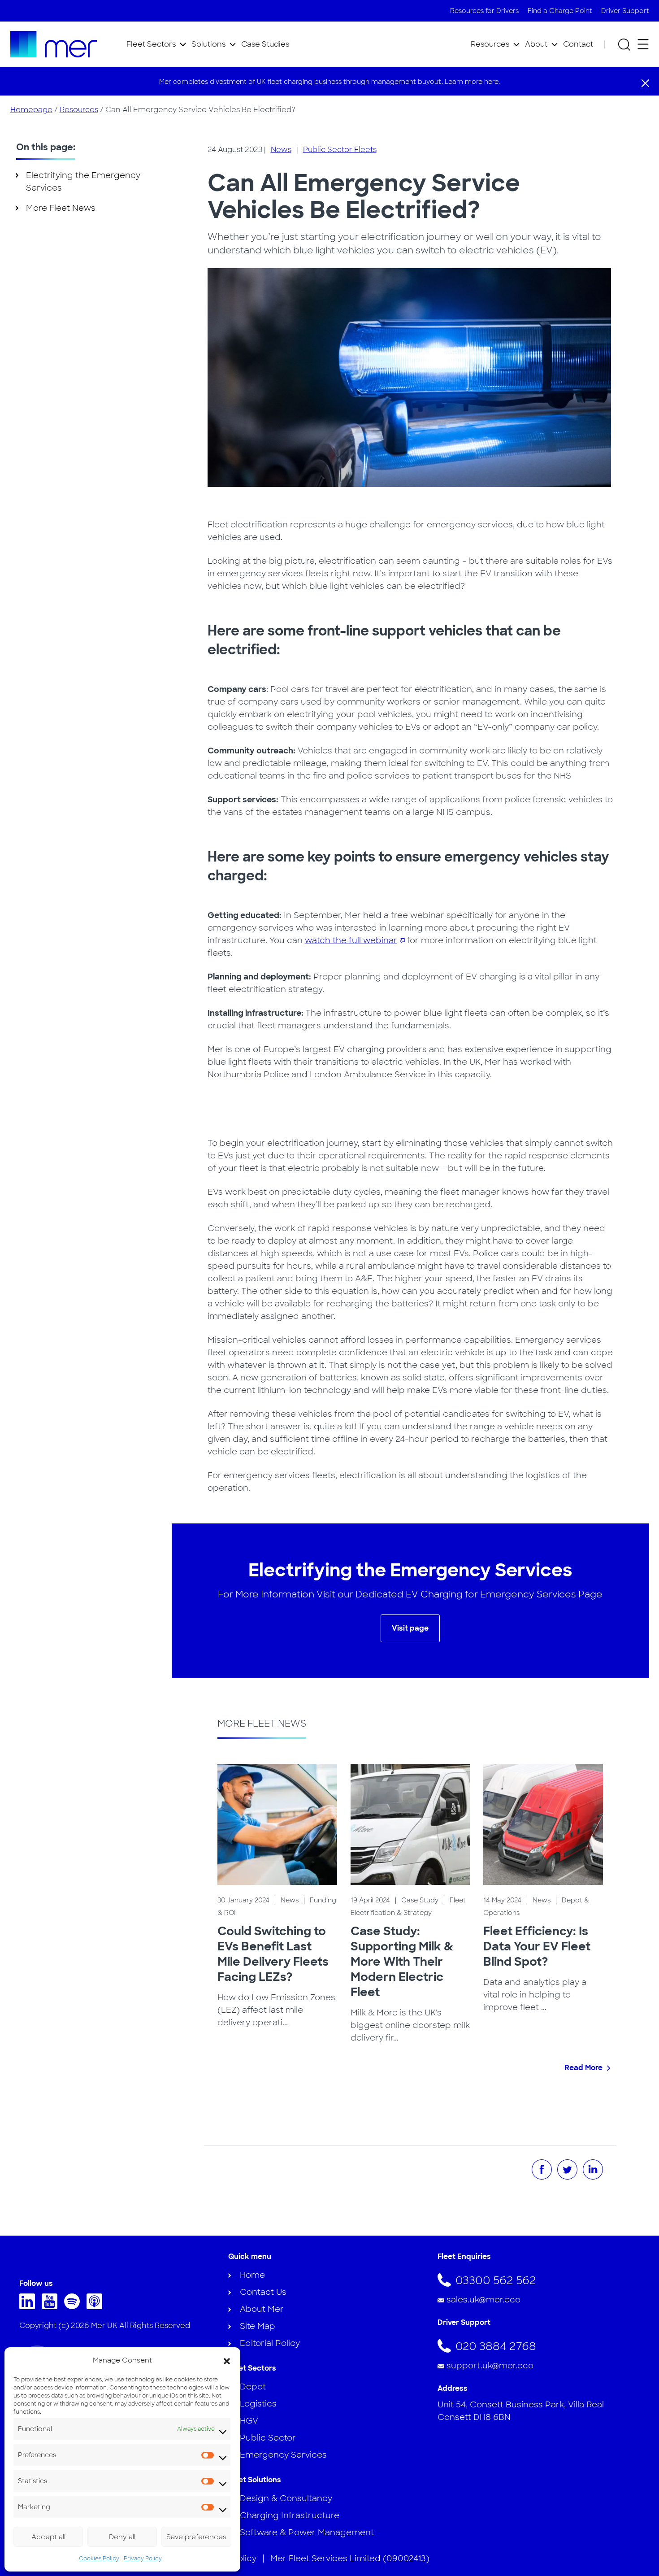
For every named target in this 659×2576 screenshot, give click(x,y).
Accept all (48, 2537)
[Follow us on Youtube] (52, 2306)
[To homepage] (54, 44)
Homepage (31, 110)
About (536, 44)
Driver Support (625, 11)
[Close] (645, 83)
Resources (490, 44)
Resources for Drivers (484, 11)
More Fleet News (61, 208)
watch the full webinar (351, 940)
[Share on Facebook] (542, 2169)
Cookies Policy (99, 2559)
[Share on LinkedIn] (593, 2169)
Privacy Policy (143, 2559)
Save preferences (196, 2537)
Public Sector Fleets (340, 150)
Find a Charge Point (560, 11)
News (281, 150)
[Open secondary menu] (643, 44)
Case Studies (265, 44)
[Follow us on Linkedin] (29, 2306)
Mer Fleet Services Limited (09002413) (350, 2559)
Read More (583, 2068)
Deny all (122, 2537)
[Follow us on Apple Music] (97, 2306)
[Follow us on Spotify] (74, 2306)
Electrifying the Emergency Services (83, 182)
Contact (578, 44)
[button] (227, 2360)
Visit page (410, 1628)
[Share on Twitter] (567, 2169)
